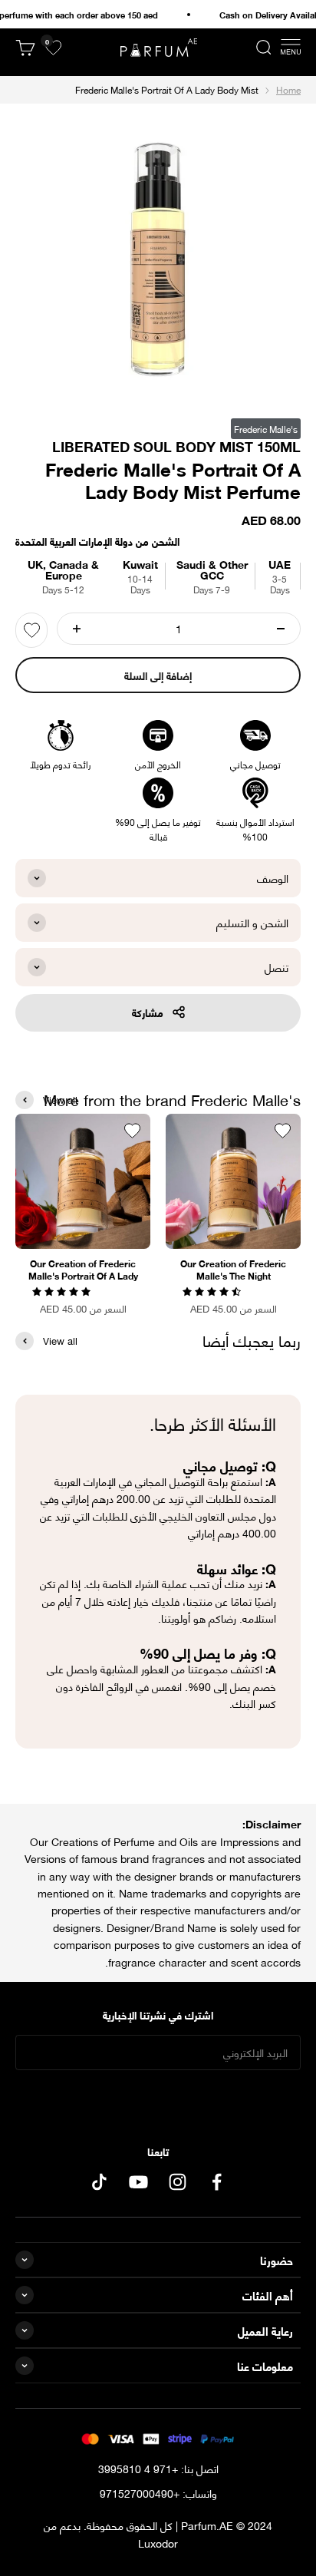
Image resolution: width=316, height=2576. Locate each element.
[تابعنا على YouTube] (138, 2182)
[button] (213, 1290)
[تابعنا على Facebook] (217, 2182)
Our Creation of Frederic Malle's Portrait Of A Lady (83, 1270)
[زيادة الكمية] (77, 629)
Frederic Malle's (266, 429)
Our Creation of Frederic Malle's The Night (233, 1270)
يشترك (158, 2100)
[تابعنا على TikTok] (99, 2182)
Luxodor (158, 2543)
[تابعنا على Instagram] (178, 2182)
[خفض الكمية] (281, 629)
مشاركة (148, 1012)
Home (288, 89)
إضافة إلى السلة (158, 675)
